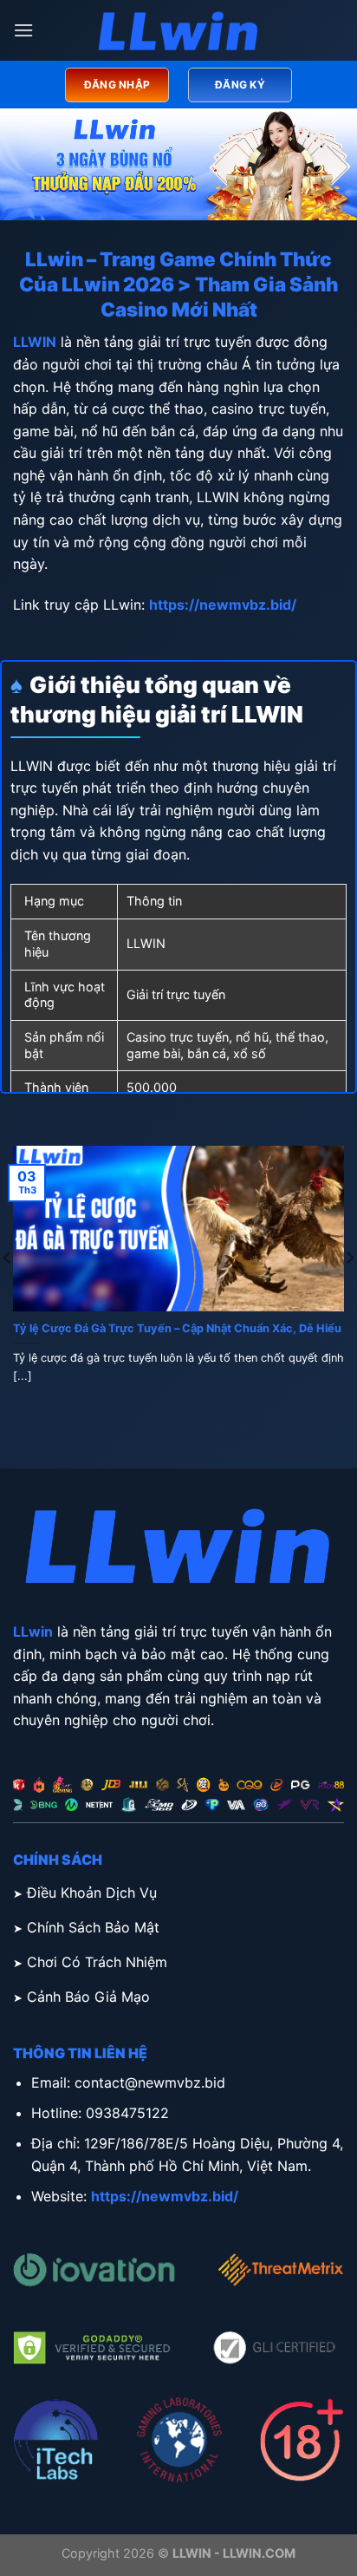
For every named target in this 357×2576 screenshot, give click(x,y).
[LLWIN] (178, 31)
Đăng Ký (240, 85)
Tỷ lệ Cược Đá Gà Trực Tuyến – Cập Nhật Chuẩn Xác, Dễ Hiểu (177, 1328)
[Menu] (23, 30)
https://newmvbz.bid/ (223, 605)
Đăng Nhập (117, 85)
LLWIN (35, 342)
